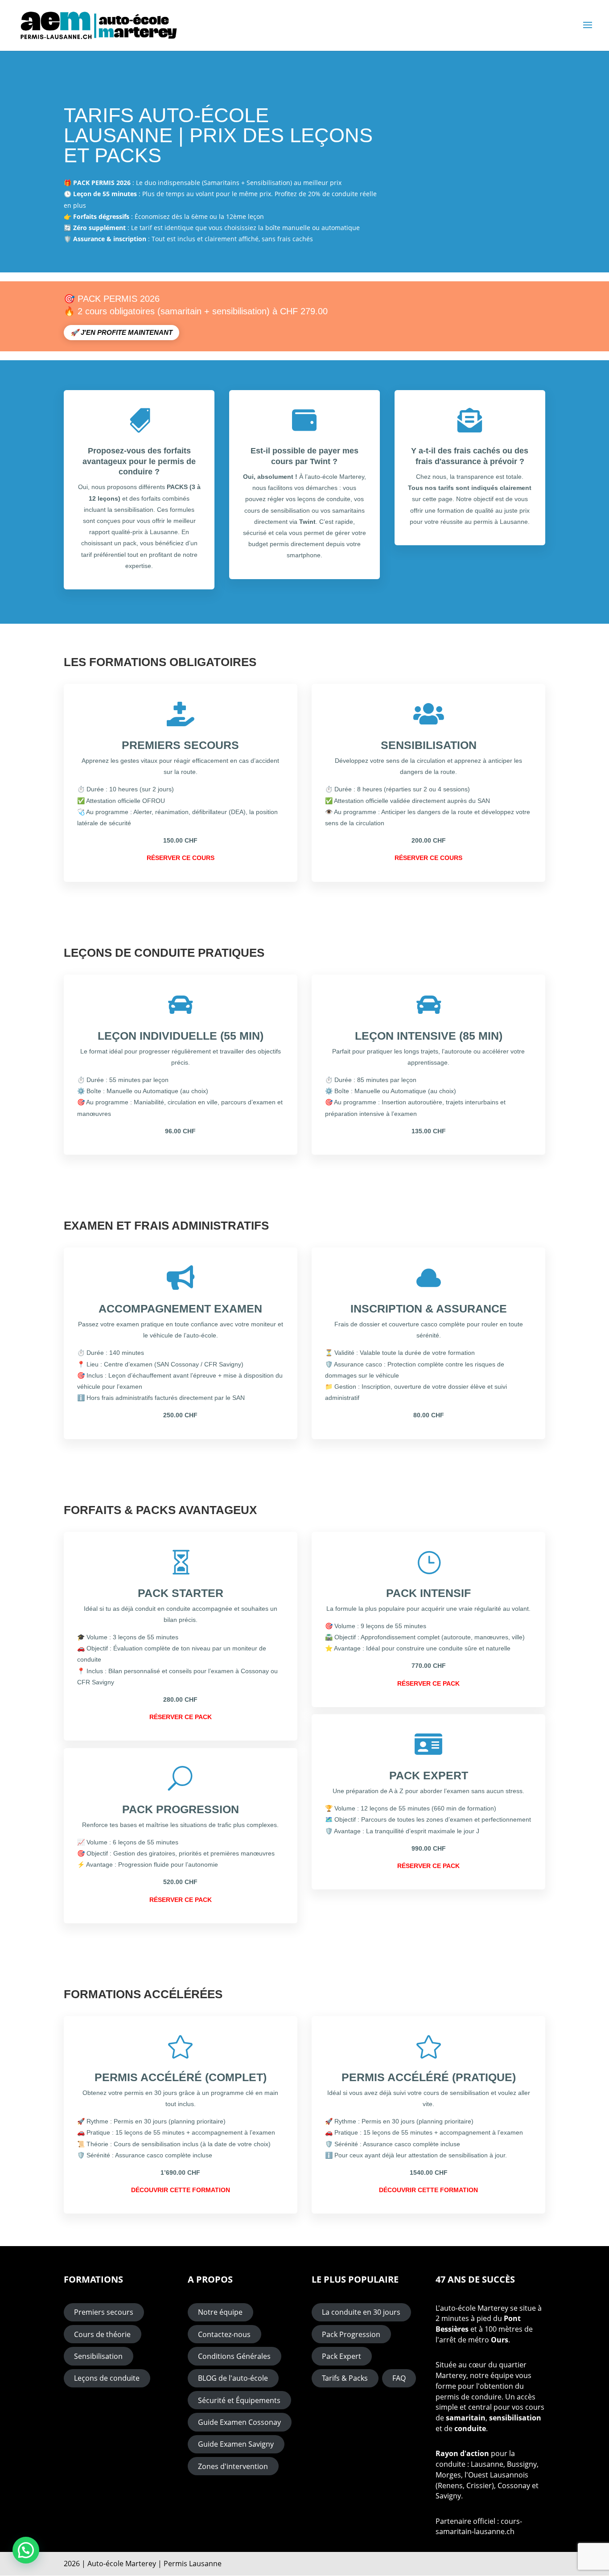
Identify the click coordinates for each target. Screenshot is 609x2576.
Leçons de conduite (107, 2378)
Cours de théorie (102, 2334)
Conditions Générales (234, 2356)
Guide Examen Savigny (236, 2444)
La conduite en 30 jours (361, 2312)
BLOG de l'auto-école (233, 2378)
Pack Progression (351, 2334)
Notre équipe (220, 2312)
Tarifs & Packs (345, 2378)
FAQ (399, 2378)
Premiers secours (104, 2312)
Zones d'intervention (233, 2466)
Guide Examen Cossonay (239, 2422)
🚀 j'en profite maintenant (121, 332)
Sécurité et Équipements (239, 2400)
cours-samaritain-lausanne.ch (479, 2527)
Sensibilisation (98, 2356)
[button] (26, 2550)
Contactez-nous (224, 2334)
